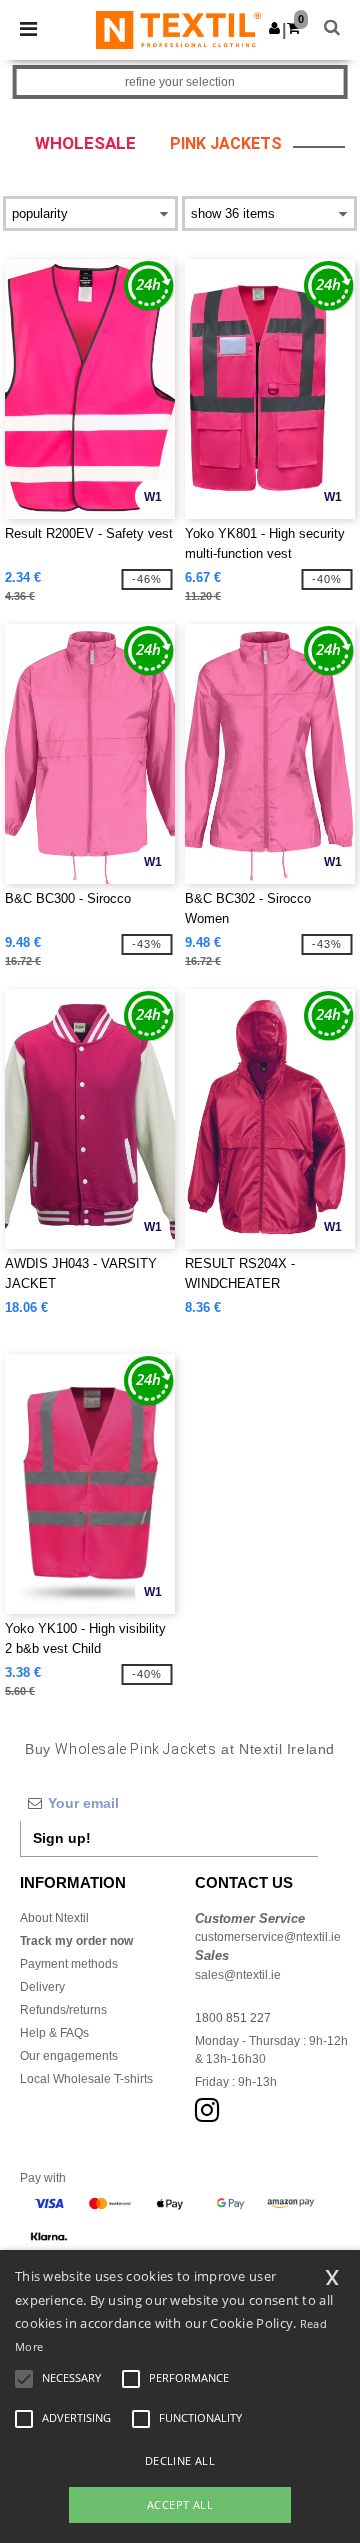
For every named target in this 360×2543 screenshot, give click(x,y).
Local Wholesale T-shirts (86, 2079)
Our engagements (69, 2056)
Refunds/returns (63, 2010)
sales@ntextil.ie (238, 1975)
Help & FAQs (54, 2033)
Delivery (42, 1987)
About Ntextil (54, 1918)
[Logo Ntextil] (178, 29)
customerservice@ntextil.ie (268, 1937)
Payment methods (69, 1964)
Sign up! (62, 1838)
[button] (274, 28)
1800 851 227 (233, 2018)
